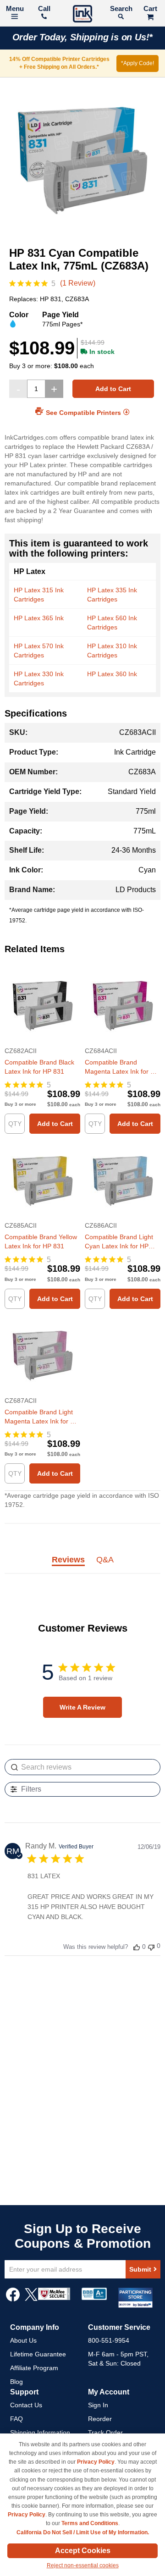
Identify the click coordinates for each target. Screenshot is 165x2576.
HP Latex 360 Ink (112, 674)
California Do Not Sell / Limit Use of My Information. (83, 2532)
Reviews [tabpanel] (68, 1560)
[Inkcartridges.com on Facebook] (13, 2299)
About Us (23, 2340)
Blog (16, 2382)
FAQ (16, 2419)
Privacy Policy (96, 2462)
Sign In (98, 2405)
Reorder (100, 2419)
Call (44, 8)
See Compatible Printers (83, 413)
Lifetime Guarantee (38, 2354)
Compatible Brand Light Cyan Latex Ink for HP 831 (119, 1242)
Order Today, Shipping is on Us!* (83, 37)
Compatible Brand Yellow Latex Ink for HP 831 (41, 1241)
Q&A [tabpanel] (105, 1560)
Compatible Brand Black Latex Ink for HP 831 (39, 1067)
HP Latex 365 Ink (39, 618)
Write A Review (82, 1707)
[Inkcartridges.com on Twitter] (31, 2299)
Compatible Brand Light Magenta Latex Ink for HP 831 (42, 1417)
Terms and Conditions (90, 2523)
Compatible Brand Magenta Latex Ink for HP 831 (122, 1067)
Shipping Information (40, 2433)
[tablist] (82, 1565)
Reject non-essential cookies (83, 2565)
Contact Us (26, 2405)
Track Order (105, 2433)
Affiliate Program (34, 2368)
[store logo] (82, 15)
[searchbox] (82, 1767)
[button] (137, 1947)
